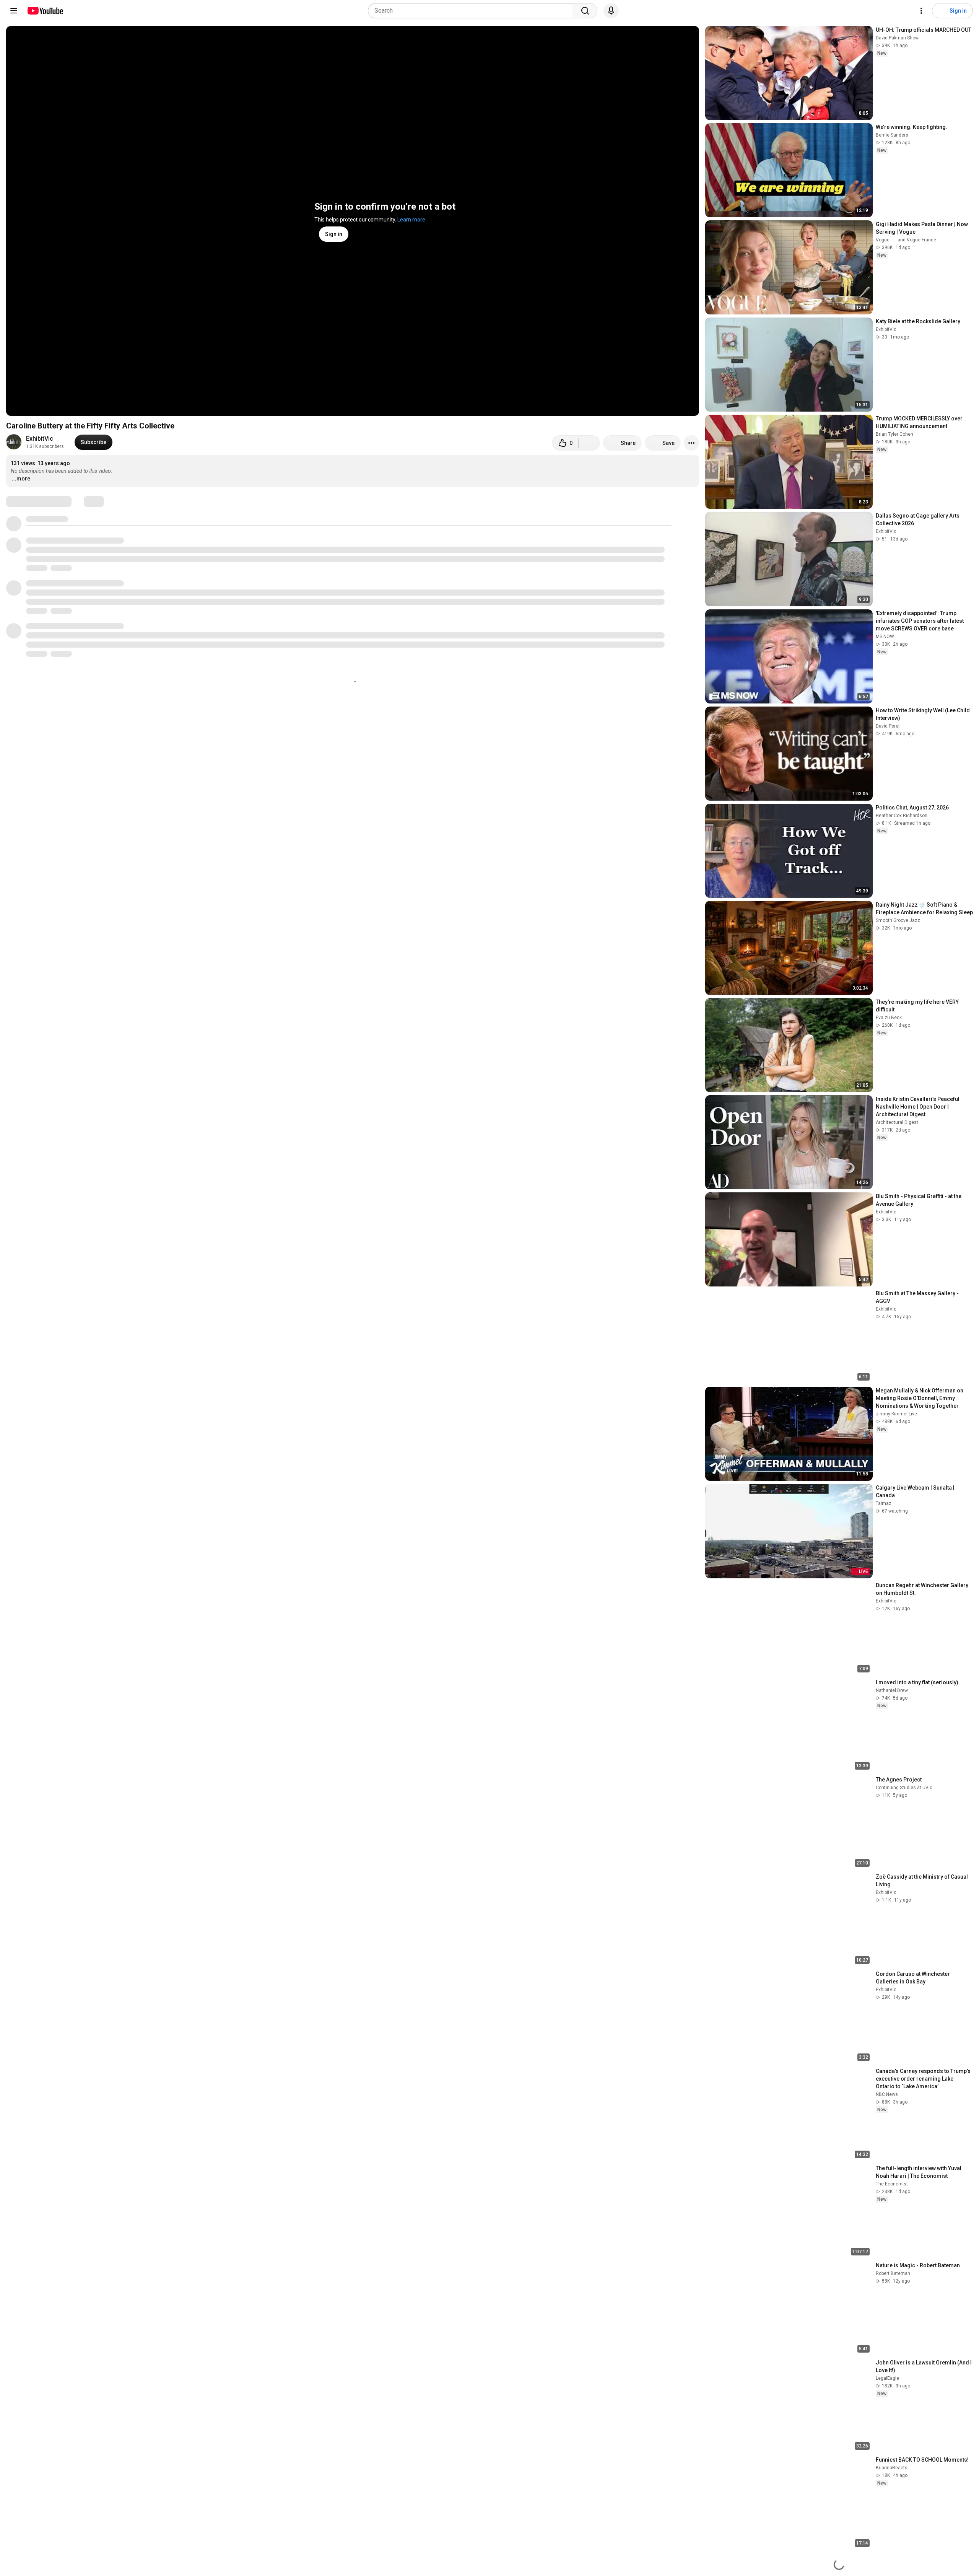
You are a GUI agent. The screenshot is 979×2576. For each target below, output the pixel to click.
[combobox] (473, 11)
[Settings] (921, 11)
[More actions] (691, 443)
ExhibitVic (40, 439)
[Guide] (14, 11)
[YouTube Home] (45, 11)
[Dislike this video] (589, 443)
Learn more (411, 220)
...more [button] (21, 479)
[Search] (585, 11)
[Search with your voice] (611, 11)
